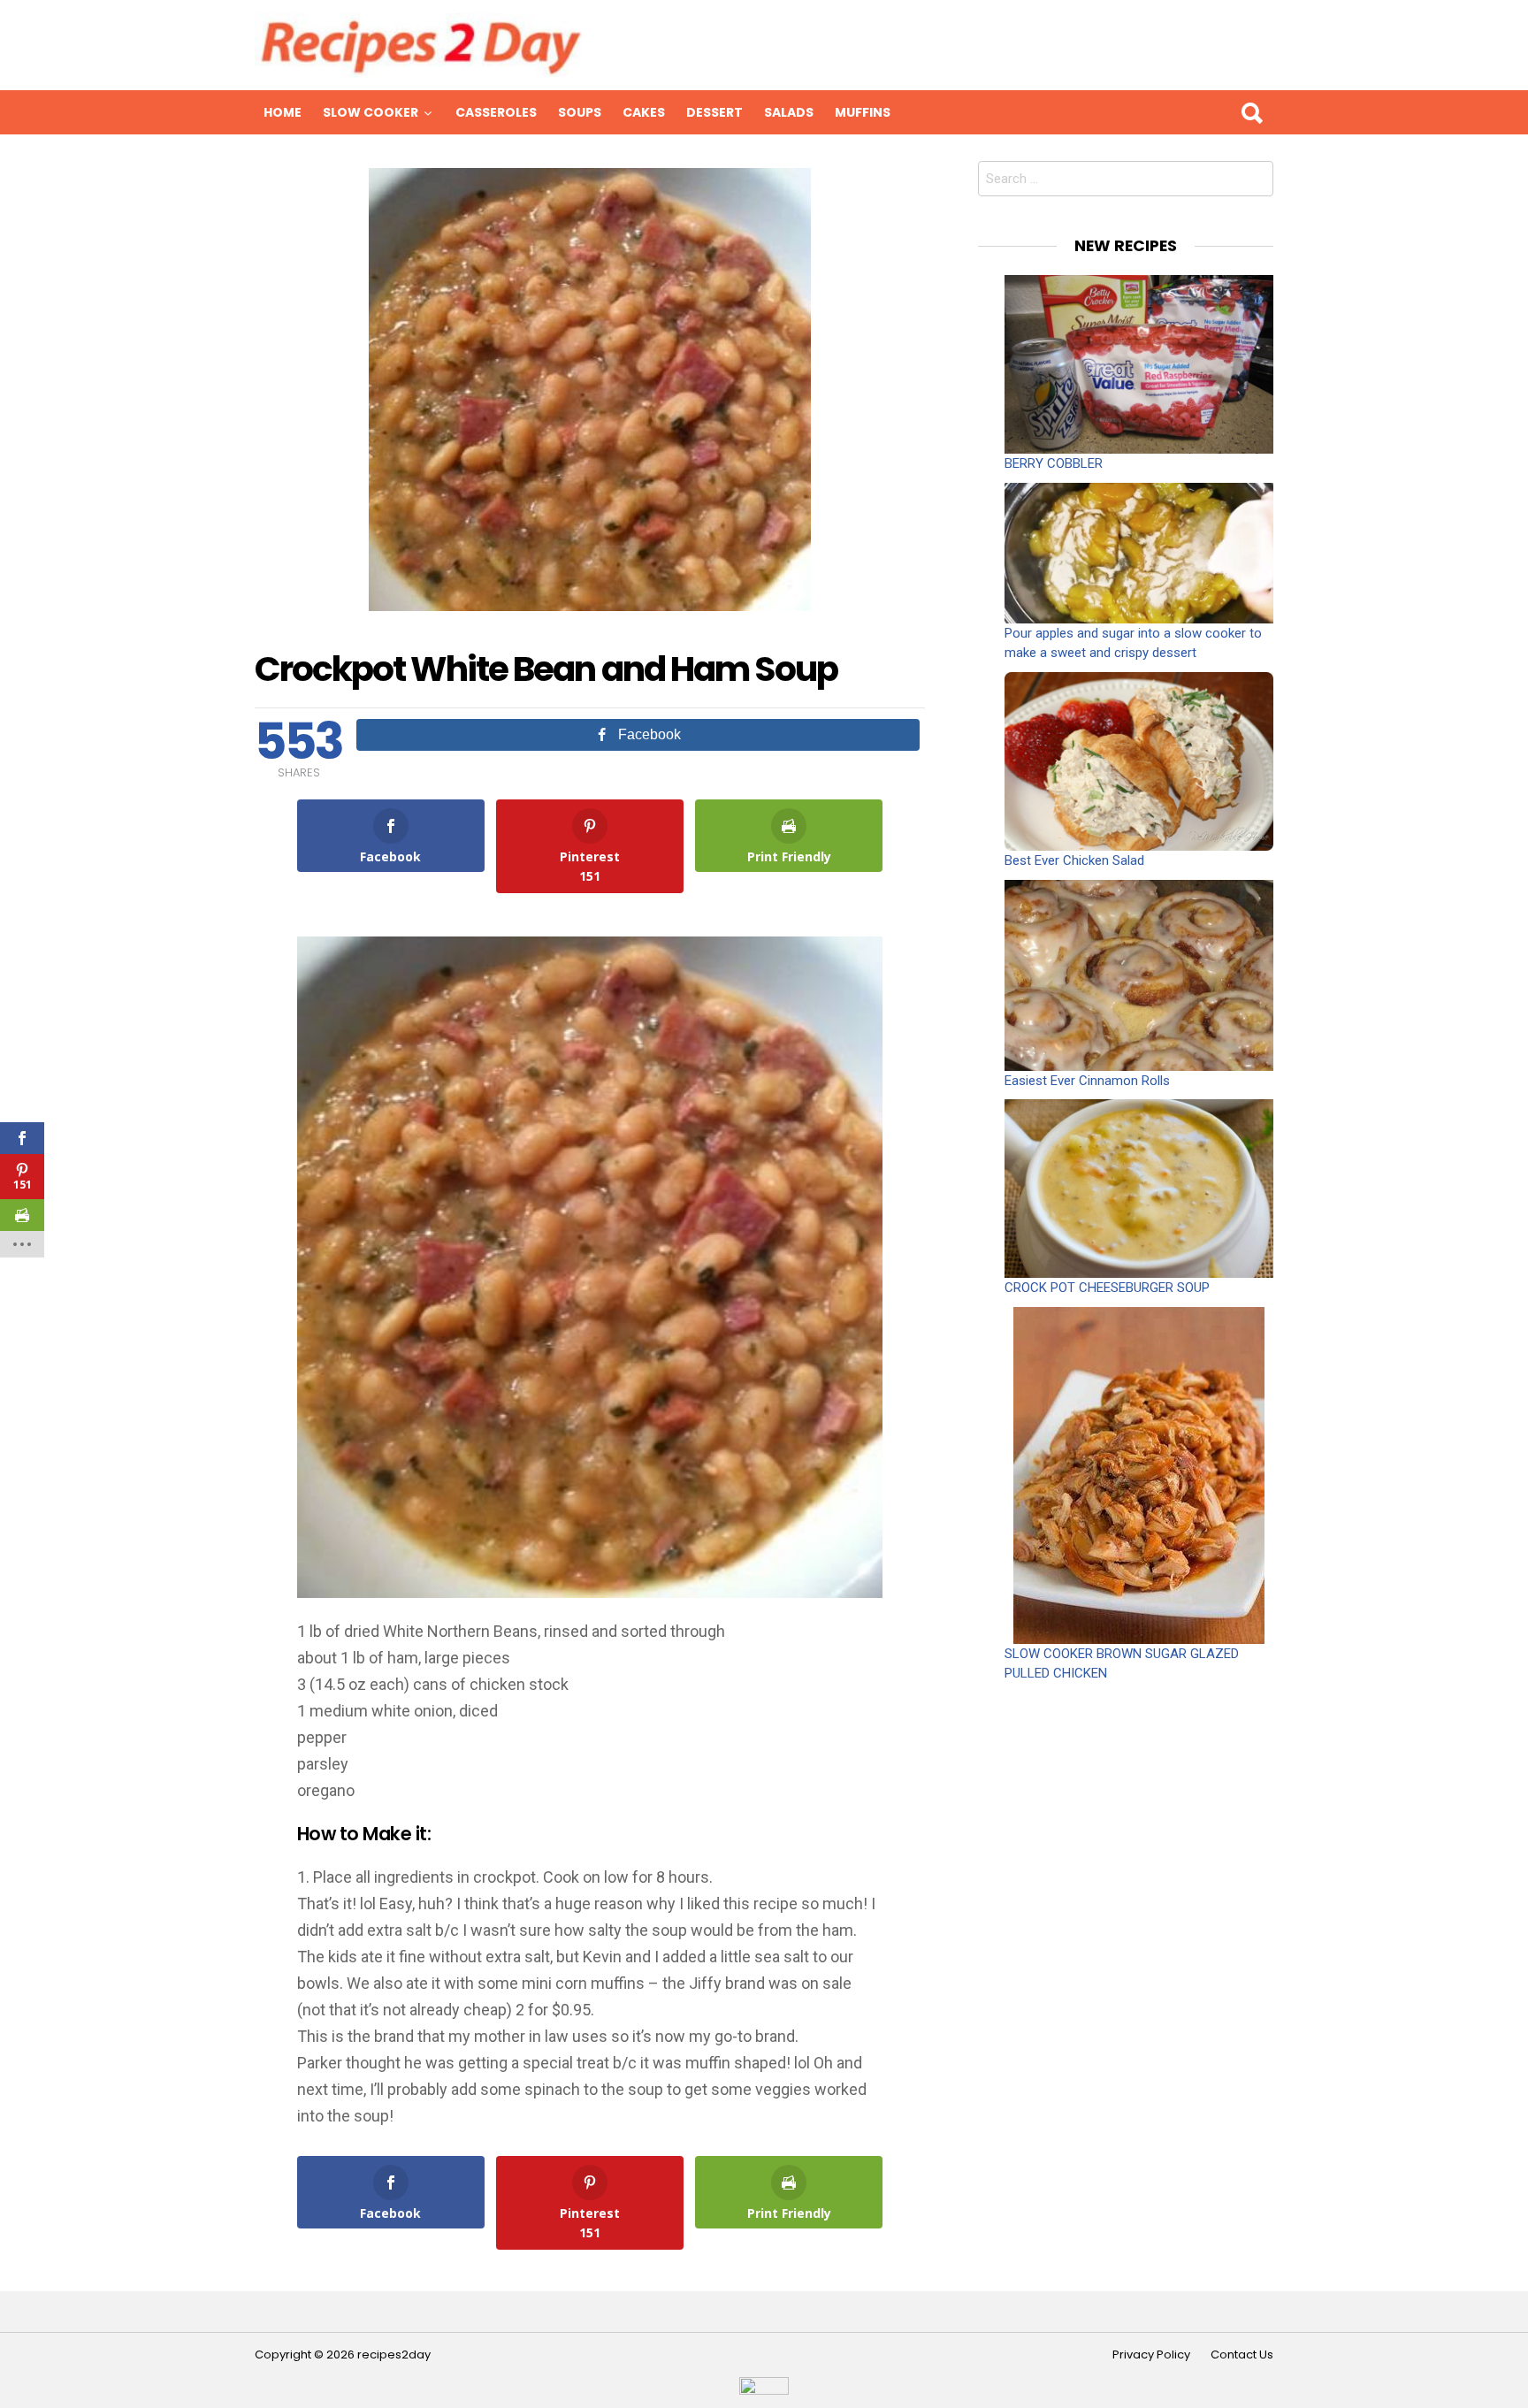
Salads (789, 112)
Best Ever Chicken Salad (1074, 860)
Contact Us (1242, 2355)
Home (283, 112)
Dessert (714, 112)
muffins (863, 112)
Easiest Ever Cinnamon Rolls (1087, 1081)
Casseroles (496, 112)
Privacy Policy (1151, 2355)
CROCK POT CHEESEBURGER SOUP (1107, 1288)
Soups (580, 112)
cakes (644, 112)
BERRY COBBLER (1054, 463)
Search (1251, 112)
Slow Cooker (371, 112)
